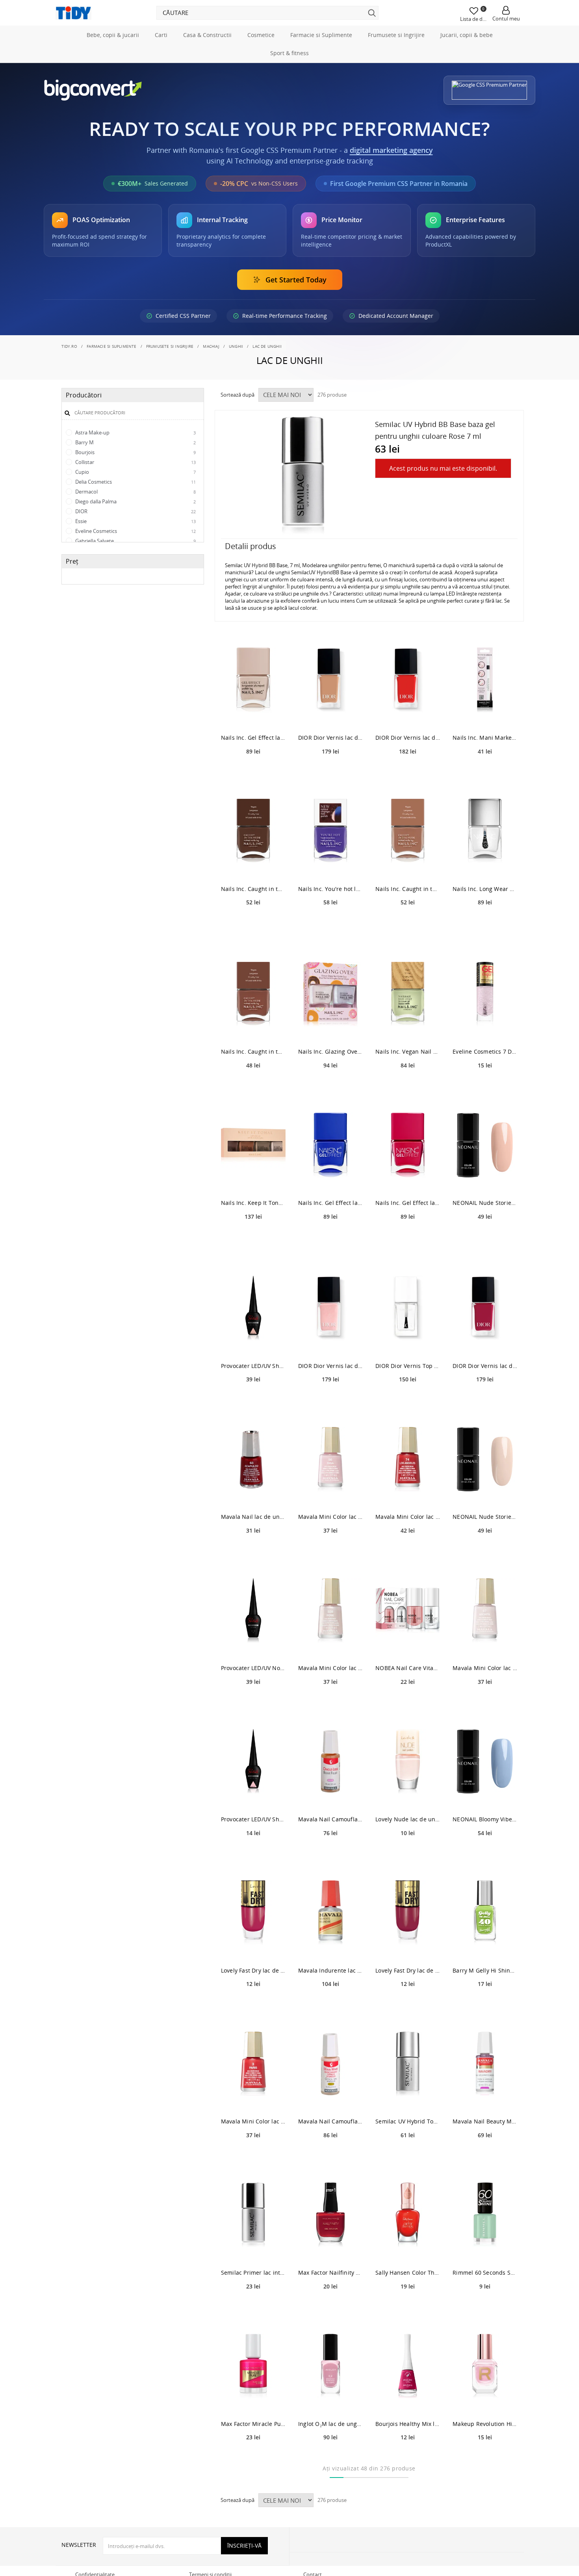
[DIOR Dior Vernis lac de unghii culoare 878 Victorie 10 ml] (485, 1308)
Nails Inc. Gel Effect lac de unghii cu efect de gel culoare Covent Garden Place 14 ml (408, 1203)
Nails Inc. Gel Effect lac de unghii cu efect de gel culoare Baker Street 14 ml (330, 1203)
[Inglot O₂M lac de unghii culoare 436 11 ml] (330, 2366)
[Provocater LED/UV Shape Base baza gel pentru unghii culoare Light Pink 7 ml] (253, 1762)
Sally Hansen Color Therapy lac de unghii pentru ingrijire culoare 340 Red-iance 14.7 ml (408, 2273)
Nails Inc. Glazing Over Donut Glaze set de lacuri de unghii (330, 1051)
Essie (135, 521)
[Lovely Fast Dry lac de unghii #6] (253, 1913)
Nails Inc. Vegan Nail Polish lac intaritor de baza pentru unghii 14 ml (408, 1051)
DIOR (135, 511)
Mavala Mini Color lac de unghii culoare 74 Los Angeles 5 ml (408, 1517)
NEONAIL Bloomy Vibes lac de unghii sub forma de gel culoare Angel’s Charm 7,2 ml (485, 1819)
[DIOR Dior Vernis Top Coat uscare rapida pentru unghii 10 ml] (408, 1308)
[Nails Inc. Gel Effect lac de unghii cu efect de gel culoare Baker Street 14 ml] (330, 1145)
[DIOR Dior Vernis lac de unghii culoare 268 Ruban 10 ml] (330, 1308)
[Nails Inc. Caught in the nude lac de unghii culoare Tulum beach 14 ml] (408, 831)
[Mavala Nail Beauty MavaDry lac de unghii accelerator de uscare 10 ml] (485, 2064)
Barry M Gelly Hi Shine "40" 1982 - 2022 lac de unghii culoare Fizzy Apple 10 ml (485, 1970)
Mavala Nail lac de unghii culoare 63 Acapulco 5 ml (253, 1517)
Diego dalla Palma (135, 501)
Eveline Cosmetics (135, 531)
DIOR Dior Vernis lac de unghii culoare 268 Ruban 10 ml (330, 1366)
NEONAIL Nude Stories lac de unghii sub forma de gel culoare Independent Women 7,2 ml (485, 1517)
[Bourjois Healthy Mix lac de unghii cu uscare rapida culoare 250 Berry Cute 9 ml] (408, 2366)
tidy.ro (69, 346)
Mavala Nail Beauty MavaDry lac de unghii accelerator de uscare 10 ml (485, 2121)
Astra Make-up (135, 432)
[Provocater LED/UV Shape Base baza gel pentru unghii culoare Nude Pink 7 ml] (253, 1308)
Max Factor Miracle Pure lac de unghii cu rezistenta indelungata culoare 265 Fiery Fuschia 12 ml (253, 2424)
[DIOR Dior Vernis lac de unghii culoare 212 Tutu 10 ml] (330, 680)
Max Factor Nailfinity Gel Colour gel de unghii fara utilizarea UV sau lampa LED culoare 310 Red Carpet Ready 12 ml (330, 2273)
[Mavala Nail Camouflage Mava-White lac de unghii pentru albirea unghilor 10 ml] (330, 2064)
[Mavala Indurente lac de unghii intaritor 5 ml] (330, 1913)
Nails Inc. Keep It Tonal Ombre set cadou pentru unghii (253, 1203)
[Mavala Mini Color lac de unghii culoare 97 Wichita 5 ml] (485, 1610)
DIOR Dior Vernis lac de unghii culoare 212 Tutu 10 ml (330, 738)
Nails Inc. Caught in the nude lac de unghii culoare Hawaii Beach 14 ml (253, 889)
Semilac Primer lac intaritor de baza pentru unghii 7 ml (253, 2273)
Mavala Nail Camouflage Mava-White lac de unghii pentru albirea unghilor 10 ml (330, 2121)
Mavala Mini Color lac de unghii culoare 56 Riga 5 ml (330, 1517)
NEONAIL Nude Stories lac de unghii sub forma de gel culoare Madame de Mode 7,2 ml (485, 1203)
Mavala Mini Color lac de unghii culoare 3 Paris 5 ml (253, 2121)
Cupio (135, 472)
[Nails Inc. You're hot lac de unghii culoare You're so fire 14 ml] (330, 831)
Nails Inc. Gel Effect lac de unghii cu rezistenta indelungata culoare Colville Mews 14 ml (253, 738)
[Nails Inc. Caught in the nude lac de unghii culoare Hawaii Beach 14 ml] (253, 831)
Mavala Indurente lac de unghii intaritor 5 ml (330, 1970)
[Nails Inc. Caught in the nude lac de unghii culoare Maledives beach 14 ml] (253, 994)
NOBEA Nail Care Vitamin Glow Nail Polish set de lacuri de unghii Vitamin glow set (408, 1668)
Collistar (135, 462)
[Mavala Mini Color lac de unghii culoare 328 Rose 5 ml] (330, 1610)
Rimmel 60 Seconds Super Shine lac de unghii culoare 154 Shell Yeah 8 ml (485, 2273)
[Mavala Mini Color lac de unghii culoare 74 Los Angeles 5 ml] (408, 1459)
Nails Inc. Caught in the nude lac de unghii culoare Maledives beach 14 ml (253, 1051)
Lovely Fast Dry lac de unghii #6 (253, 1970)
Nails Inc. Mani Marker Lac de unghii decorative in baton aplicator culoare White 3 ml (485, 738)
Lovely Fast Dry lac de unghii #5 (408, 1970)
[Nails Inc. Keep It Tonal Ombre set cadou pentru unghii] (253, 1145)
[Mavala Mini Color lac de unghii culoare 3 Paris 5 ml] (253, 2064)
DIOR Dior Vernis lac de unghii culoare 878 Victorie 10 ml (485, 1366)
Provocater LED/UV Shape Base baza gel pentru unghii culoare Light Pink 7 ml (253, 1819)
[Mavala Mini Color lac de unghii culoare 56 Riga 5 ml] (330, 1459)
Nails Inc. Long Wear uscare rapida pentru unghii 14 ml (485, 889)
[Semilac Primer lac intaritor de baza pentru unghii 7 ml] (253, 2215)
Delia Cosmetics (135, 482)
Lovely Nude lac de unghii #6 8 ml (408, 1819)
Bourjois (135, 452)
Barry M (135, 442)
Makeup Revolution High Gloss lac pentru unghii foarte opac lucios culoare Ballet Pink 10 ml (485, 2424)
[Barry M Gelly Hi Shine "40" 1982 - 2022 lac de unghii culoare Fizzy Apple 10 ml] (485, 1913)
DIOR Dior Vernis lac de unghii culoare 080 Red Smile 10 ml (408, 738)
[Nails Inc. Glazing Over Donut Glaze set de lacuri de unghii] (330, 994)
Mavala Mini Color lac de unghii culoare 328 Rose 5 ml (330, 1668)
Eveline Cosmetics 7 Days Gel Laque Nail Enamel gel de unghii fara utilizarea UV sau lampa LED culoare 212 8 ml (485, 1051)
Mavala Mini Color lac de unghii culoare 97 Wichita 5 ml (485, 1668)
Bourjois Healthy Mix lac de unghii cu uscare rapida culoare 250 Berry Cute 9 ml (408, 2424)
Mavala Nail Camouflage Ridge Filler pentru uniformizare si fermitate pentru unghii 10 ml (330, 1819)
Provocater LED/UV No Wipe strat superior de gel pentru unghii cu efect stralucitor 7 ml (253, 1668)
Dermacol (135, 492)
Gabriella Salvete (135, 541)
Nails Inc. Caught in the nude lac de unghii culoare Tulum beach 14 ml (408, 889)
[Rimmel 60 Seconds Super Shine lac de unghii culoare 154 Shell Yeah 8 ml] (485, 2215)
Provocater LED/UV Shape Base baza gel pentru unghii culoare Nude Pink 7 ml (253, 1366)
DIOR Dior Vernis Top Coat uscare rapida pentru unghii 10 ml (408, 1366)
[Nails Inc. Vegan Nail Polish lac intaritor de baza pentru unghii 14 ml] (408, 994)
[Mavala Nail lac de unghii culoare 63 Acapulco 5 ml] (253, 1459)
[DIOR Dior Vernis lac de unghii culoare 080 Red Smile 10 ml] (408, 680)
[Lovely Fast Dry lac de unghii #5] (408, 1913)
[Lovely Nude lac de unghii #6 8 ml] (408, 1762)
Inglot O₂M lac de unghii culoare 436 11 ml (330, 2424)
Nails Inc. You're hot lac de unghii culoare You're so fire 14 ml (330, 889)
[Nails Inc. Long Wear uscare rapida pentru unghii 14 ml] (485, 831)
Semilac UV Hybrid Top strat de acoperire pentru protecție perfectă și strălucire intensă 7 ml (408, 2121)
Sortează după (238, 395)
